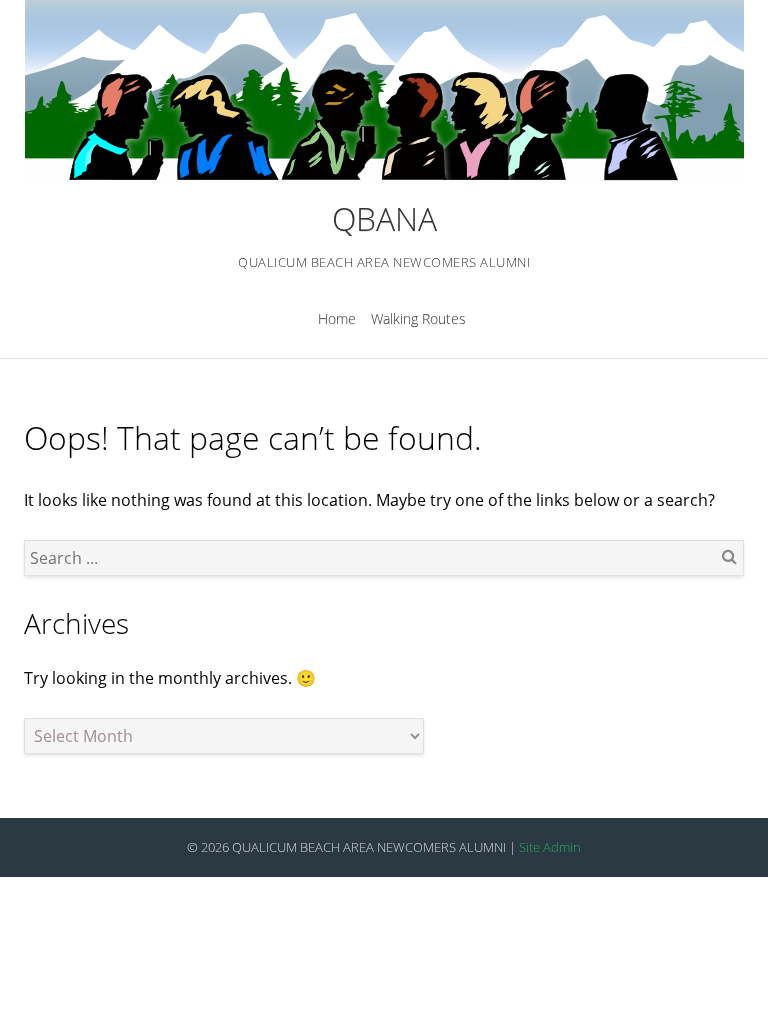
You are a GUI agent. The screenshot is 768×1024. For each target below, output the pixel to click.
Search (729, 556)
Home (337, 318)
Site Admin (550, 847)
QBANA (384, 218)
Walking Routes (418, 318)
